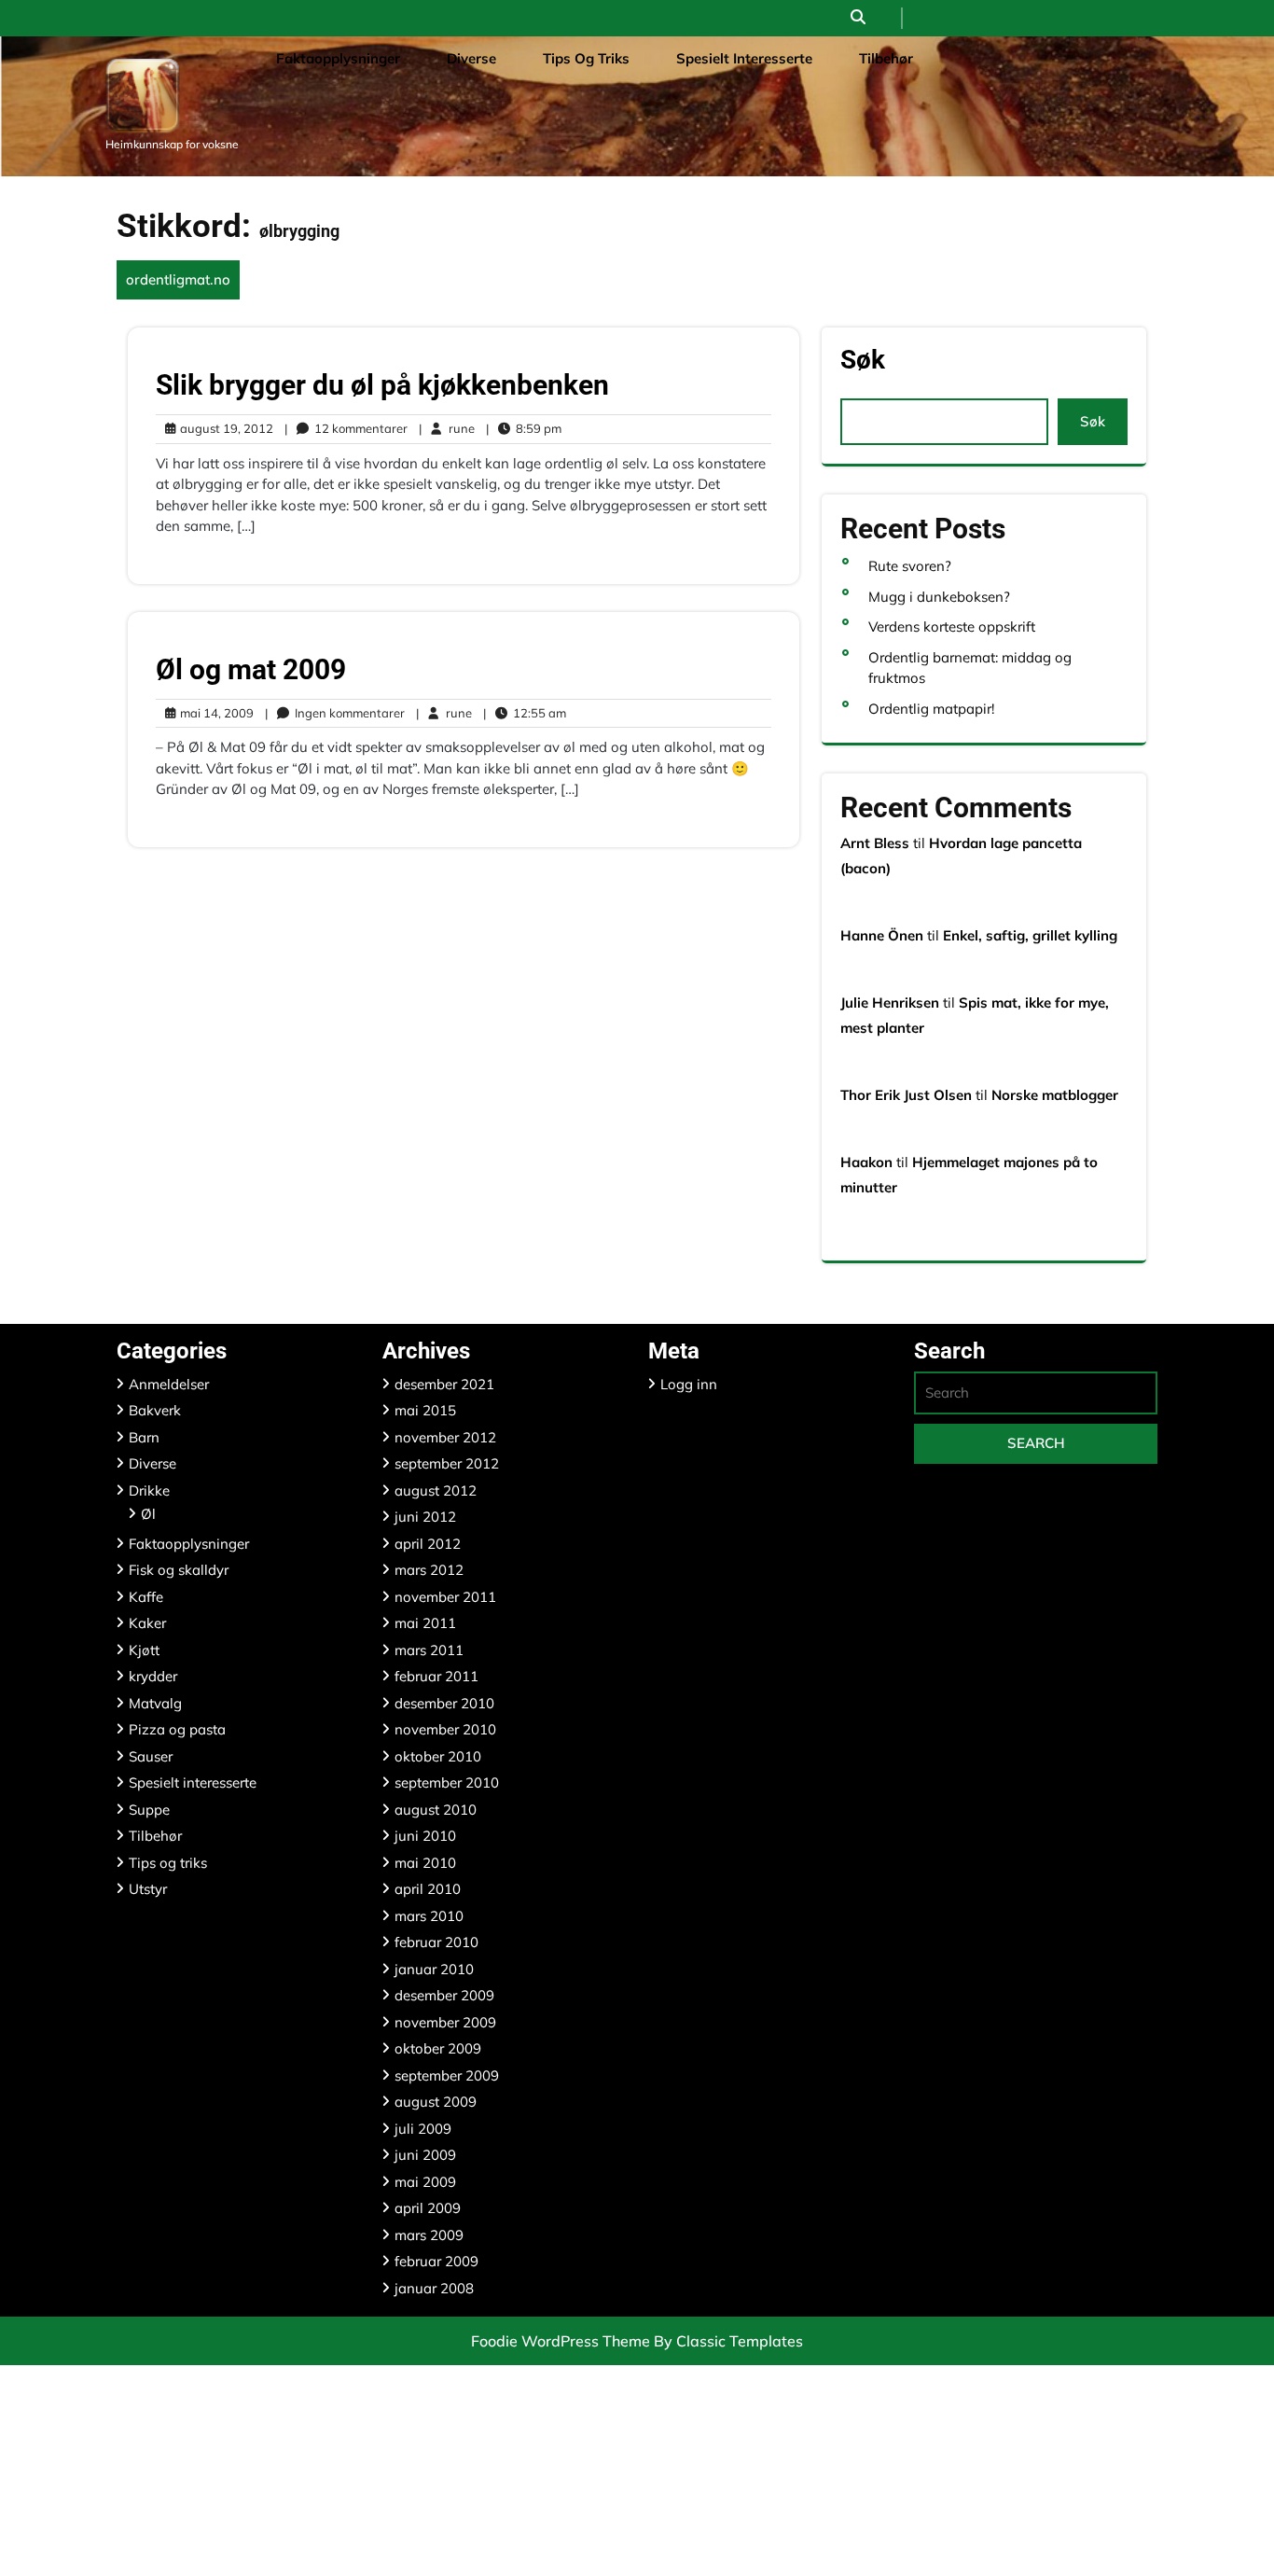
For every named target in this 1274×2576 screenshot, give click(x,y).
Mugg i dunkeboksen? (939, 597)
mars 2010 (429, 1916)
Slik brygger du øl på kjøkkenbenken (382, 385)
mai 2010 (425, 1863)
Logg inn (689, 1384)
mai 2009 (425, 2182)
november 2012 (445, 1437)
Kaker (147, 1623)
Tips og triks (586, 58)
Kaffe (146, 1597)
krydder (153, 1676)
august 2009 (436, 2102)
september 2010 (447, 1782)
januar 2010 (434, 1969)
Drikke (149, 1490)
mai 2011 (425, 1623)
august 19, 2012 (224, 429)
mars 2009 (429, 2235)
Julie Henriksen (890, 1003)
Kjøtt (144, 1650)
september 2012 (447, 1463)
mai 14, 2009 (214, 714)
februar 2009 (436, 2261)
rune (447, 428)
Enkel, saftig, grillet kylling (1030, 935)
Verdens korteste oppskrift (952, 627)
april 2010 (428, 1889)
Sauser (151, 1756)
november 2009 (445, 2022)
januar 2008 (434, 2288)
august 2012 (436, 1490)
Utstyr (148, 1889)
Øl (148, 1514)
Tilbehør (886, 58)
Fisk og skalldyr (179, 1570)
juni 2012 (425, 1517)
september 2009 (447, 2075)
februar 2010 (436, 1942)
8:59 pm (524, 429)
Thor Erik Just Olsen (906, 1095)
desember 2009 (444, 1995)
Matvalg (155, 1703)
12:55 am (525, 714)
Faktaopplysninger (338, 58)
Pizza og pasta (177, 1729)
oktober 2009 (438, 2048)
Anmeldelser (169, 1384)
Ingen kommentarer (335, 714)
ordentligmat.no (178, 279)
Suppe (149, 1810)
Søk (863, 361)
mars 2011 (429, 1650)
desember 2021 (444, 1384)
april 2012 (428, 1544)
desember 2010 (444, 1703)
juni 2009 (425, 2155)
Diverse (471, 58)
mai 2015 (425, 1410)
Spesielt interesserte (744, 58)
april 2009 (428, 2208)
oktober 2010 (438, 1756)
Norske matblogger (1055, 1095)
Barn (144, 1437)
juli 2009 (423, 2129)
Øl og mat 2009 (251, 669)
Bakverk (155, 1410)
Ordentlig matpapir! (931, 709)
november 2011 (445, 1597)
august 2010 (436, 1810)
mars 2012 (429, 1570)
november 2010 (445, 1729)
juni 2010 (425, 1836)
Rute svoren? (910, 566)
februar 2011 (436, 1676)
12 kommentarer (346, 429)
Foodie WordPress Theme (562, 2341)
